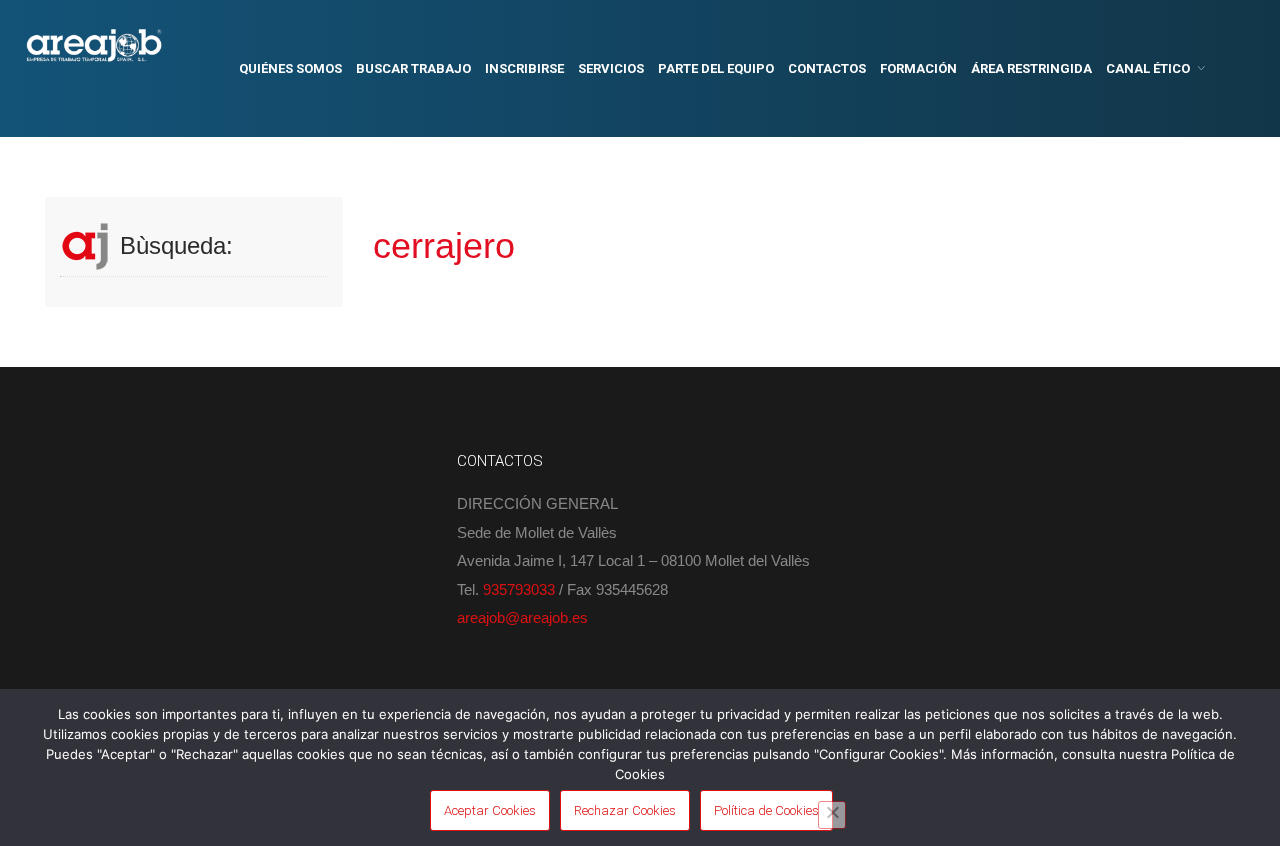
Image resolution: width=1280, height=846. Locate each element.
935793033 (519, 589)
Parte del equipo (716, 68)
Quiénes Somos (290, 68)
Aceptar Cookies (490, 810)
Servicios (611, 68)
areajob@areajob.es (522, 617)
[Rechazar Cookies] (832, 815)
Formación (918, 68)
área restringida (1031, 68)
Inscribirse (524, 68)
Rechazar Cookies (625, 810)
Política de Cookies (766, 810)
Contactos (827, 68)
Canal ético (1148, 68)
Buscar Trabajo (413, 68)
